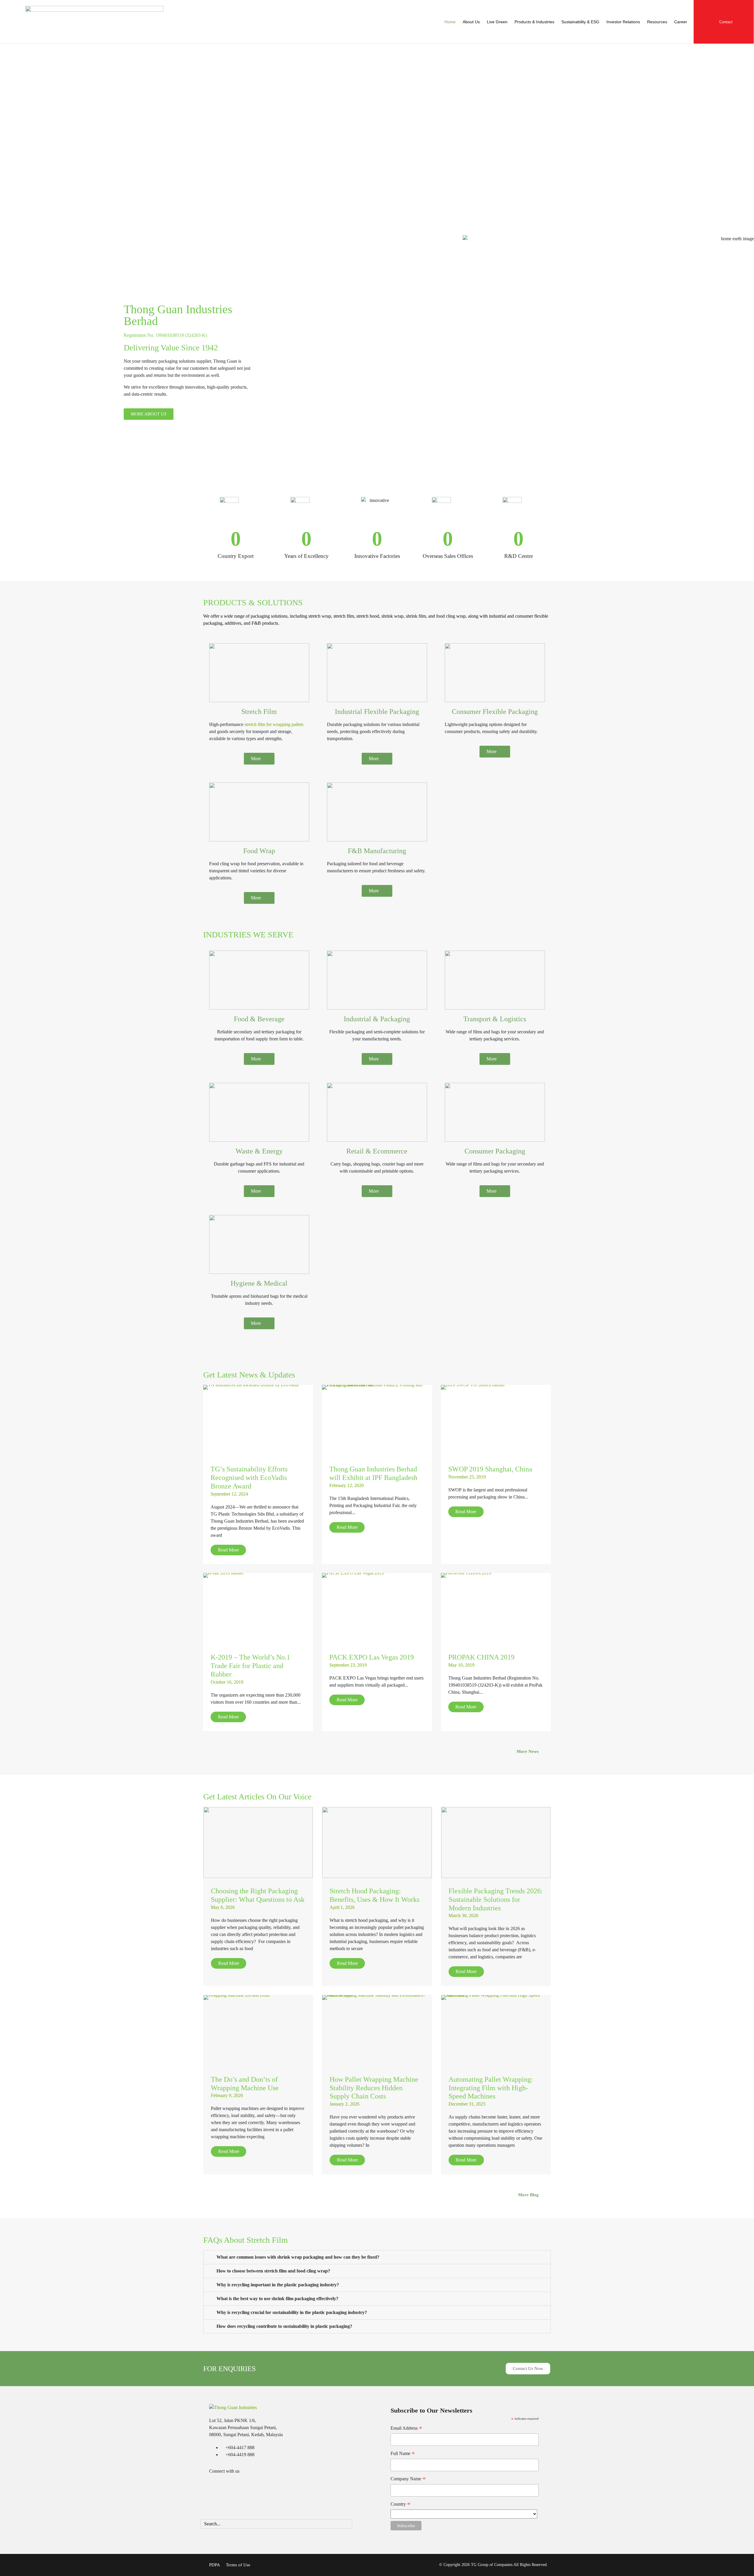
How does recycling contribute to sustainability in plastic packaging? (284, 2326)
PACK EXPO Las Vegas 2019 (372, 1657)
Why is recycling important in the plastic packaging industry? (278, 2285)
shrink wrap (392, 616)
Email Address (406, 2429)
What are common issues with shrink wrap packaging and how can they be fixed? (298, 2257)
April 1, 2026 (342, 1907)
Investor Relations (623, 22)
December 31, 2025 (467, 2104)
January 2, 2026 (344, 2104)
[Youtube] (269, 2487)
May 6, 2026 (223, 1907)
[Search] (347, 2524)
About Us (471, 22)
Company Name (408, 2479)
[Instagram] (251, 2487)
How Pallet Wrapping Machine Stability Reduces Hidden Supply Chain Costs (374, 2088)
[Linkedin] (216, 2487)
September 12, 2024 (229, 1494)
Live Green (497, 22)
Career (681, 22)
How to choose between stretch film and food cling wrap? (273, 2271)
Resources (657, 22)
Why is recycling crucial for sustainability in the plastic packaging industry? (292, 2312)
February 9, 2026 (227, 2095)
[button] (377, 2257)
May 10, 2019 (461, 1665)
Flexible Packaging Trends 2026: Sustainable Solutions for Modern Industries (496, 1899)
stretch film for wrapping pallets (273, 724)
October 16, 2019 (227, 1682)
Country (401, 2505)
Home (450, 22)
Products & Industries (534, 22)
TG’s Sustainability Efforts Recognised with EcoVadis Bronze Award (249, 1478)
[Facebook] (234, 2487)
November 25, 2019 (467, 1477)
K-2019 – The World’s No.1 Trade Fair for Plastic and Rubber (250, 1666)
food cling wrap (451, 616)
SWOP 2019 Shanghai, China (490, 1469)
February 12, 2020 (347, 1485)
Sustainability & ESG (580, 22)
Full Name (403, 2454)
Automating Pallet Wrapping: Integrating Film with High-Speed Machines (491, 2088)
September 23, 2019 (348, 1665)
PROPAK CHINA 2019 (481, 1657)
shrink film (416, 616)
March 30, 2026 (463, 1916)
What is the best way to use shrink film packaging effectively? (277, 2299)
